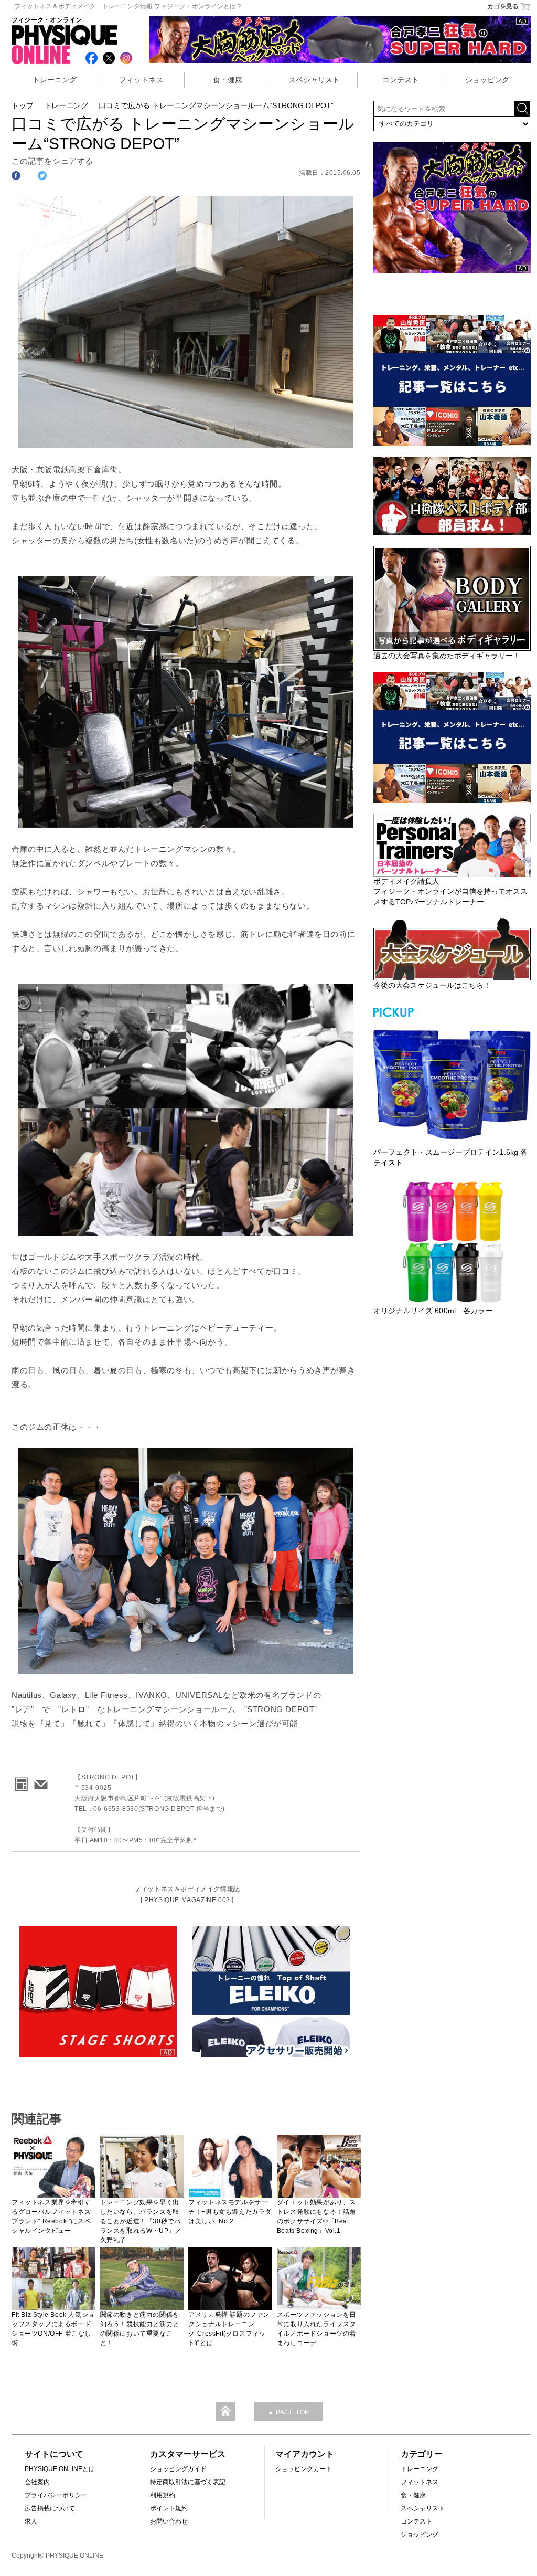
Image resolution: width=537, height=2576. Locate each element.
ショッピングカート (304, 2469)
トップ (23, 105)
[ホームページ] (20, 1781)
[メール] (39, 1781)
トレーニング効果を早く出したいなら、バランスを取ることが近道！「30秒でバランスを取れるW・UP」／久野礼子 (141, 2221)
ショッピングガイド (178, 2469)
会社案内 (37, 2482)
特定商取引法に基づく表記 (188, 2482)
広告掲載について (50, 2508)
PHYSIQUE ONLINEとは (60, 2469)
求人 (31, 2521)
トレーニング (55, 80)
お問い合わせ (169, 2521)
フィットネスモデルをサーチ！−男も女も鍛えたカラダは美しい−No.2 (230, 2212)
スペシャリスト (314, 80)
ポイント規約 (169, 2508)
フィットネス (141, 80)
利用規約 (163, 2495)
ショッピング (487, 80)
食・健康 (228, 80)
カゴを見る (503, 6)
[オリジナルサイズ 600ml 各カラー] (452, 1242)
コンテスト (401, 80)
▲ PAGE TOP (288, 2412)
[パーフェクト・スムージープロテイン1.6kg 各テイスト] (452, 1083)
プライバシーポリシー (56, 2495)
